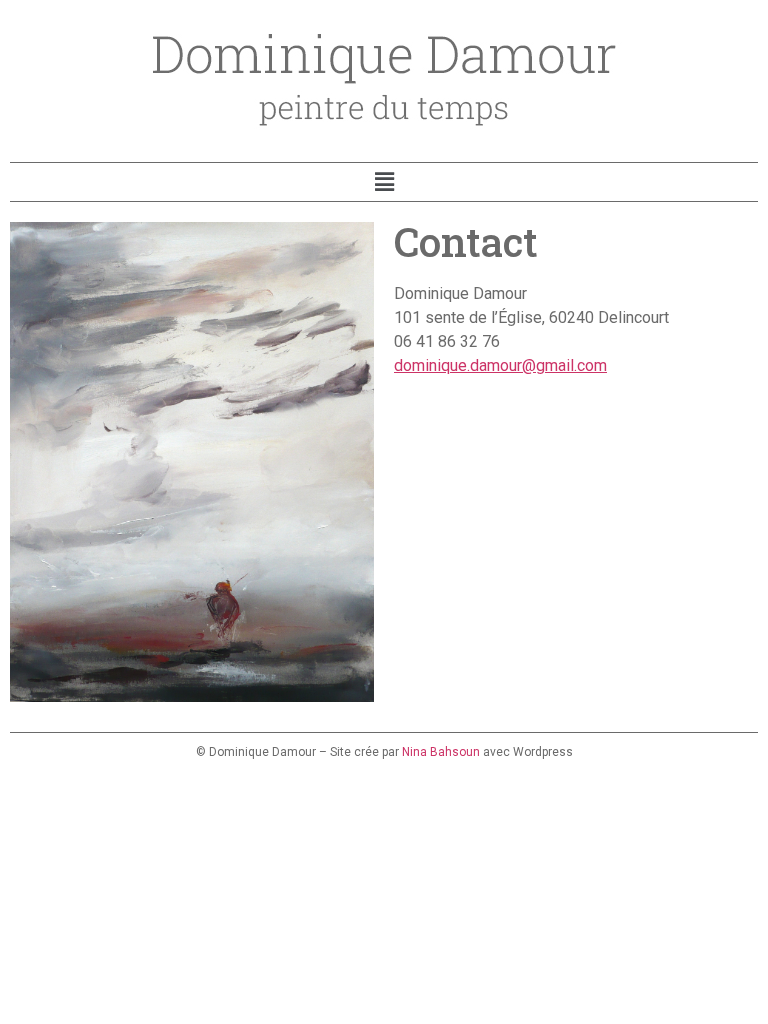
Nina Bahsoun (441, 752)
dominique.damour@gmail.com (500, 365)
